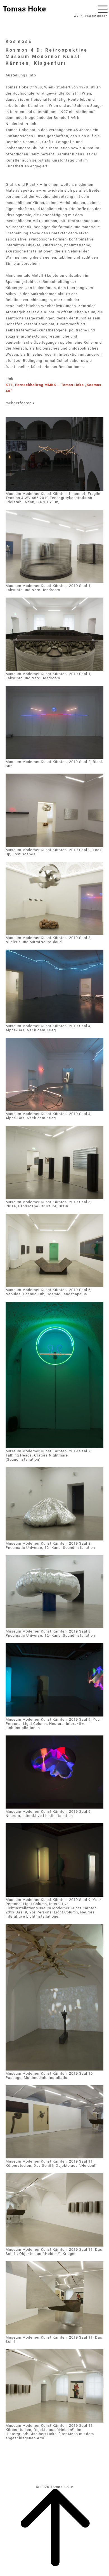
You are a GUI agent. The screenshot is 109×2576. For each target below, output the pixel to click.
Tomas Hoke (24, 9)
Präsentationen (96, 16)
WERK (78, 16)
